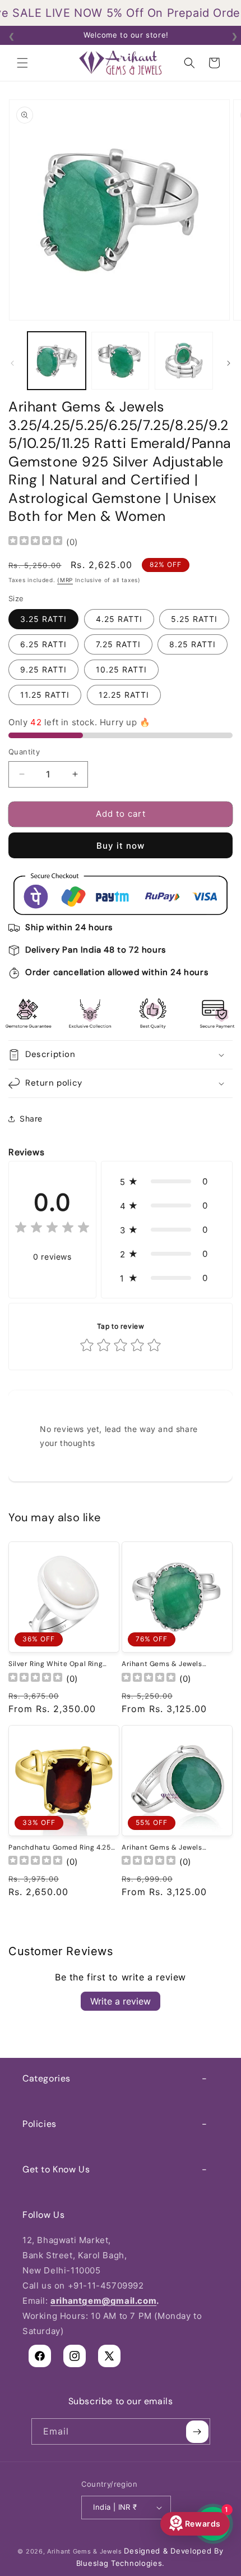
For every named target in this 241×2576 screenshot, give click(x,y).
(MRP (65, 580)
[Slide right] (229, 363)
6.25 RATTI (43, 644)
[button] (22, 63)
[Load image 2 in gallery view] (121, 361)
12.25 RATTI (124, 695)
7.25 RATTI (118, 644)
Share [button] (31, 1118)
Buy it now (121, 846)
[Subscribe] (197, 2431)
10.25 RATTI (121, 669)
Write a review (121, 2001)
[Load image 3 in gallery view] (184, 361)
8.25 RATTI (193, 644)
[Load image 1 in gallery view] (57, 361)
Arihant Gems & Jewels (85, 2551)
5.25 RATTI (194, 619)
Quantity (24, 752)
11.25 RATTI (45, 695)
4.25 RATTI (119, 619)
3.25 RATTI (43, 619)
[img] (35, 542)
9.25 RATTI (43, 669)
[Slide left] (12, 363)
